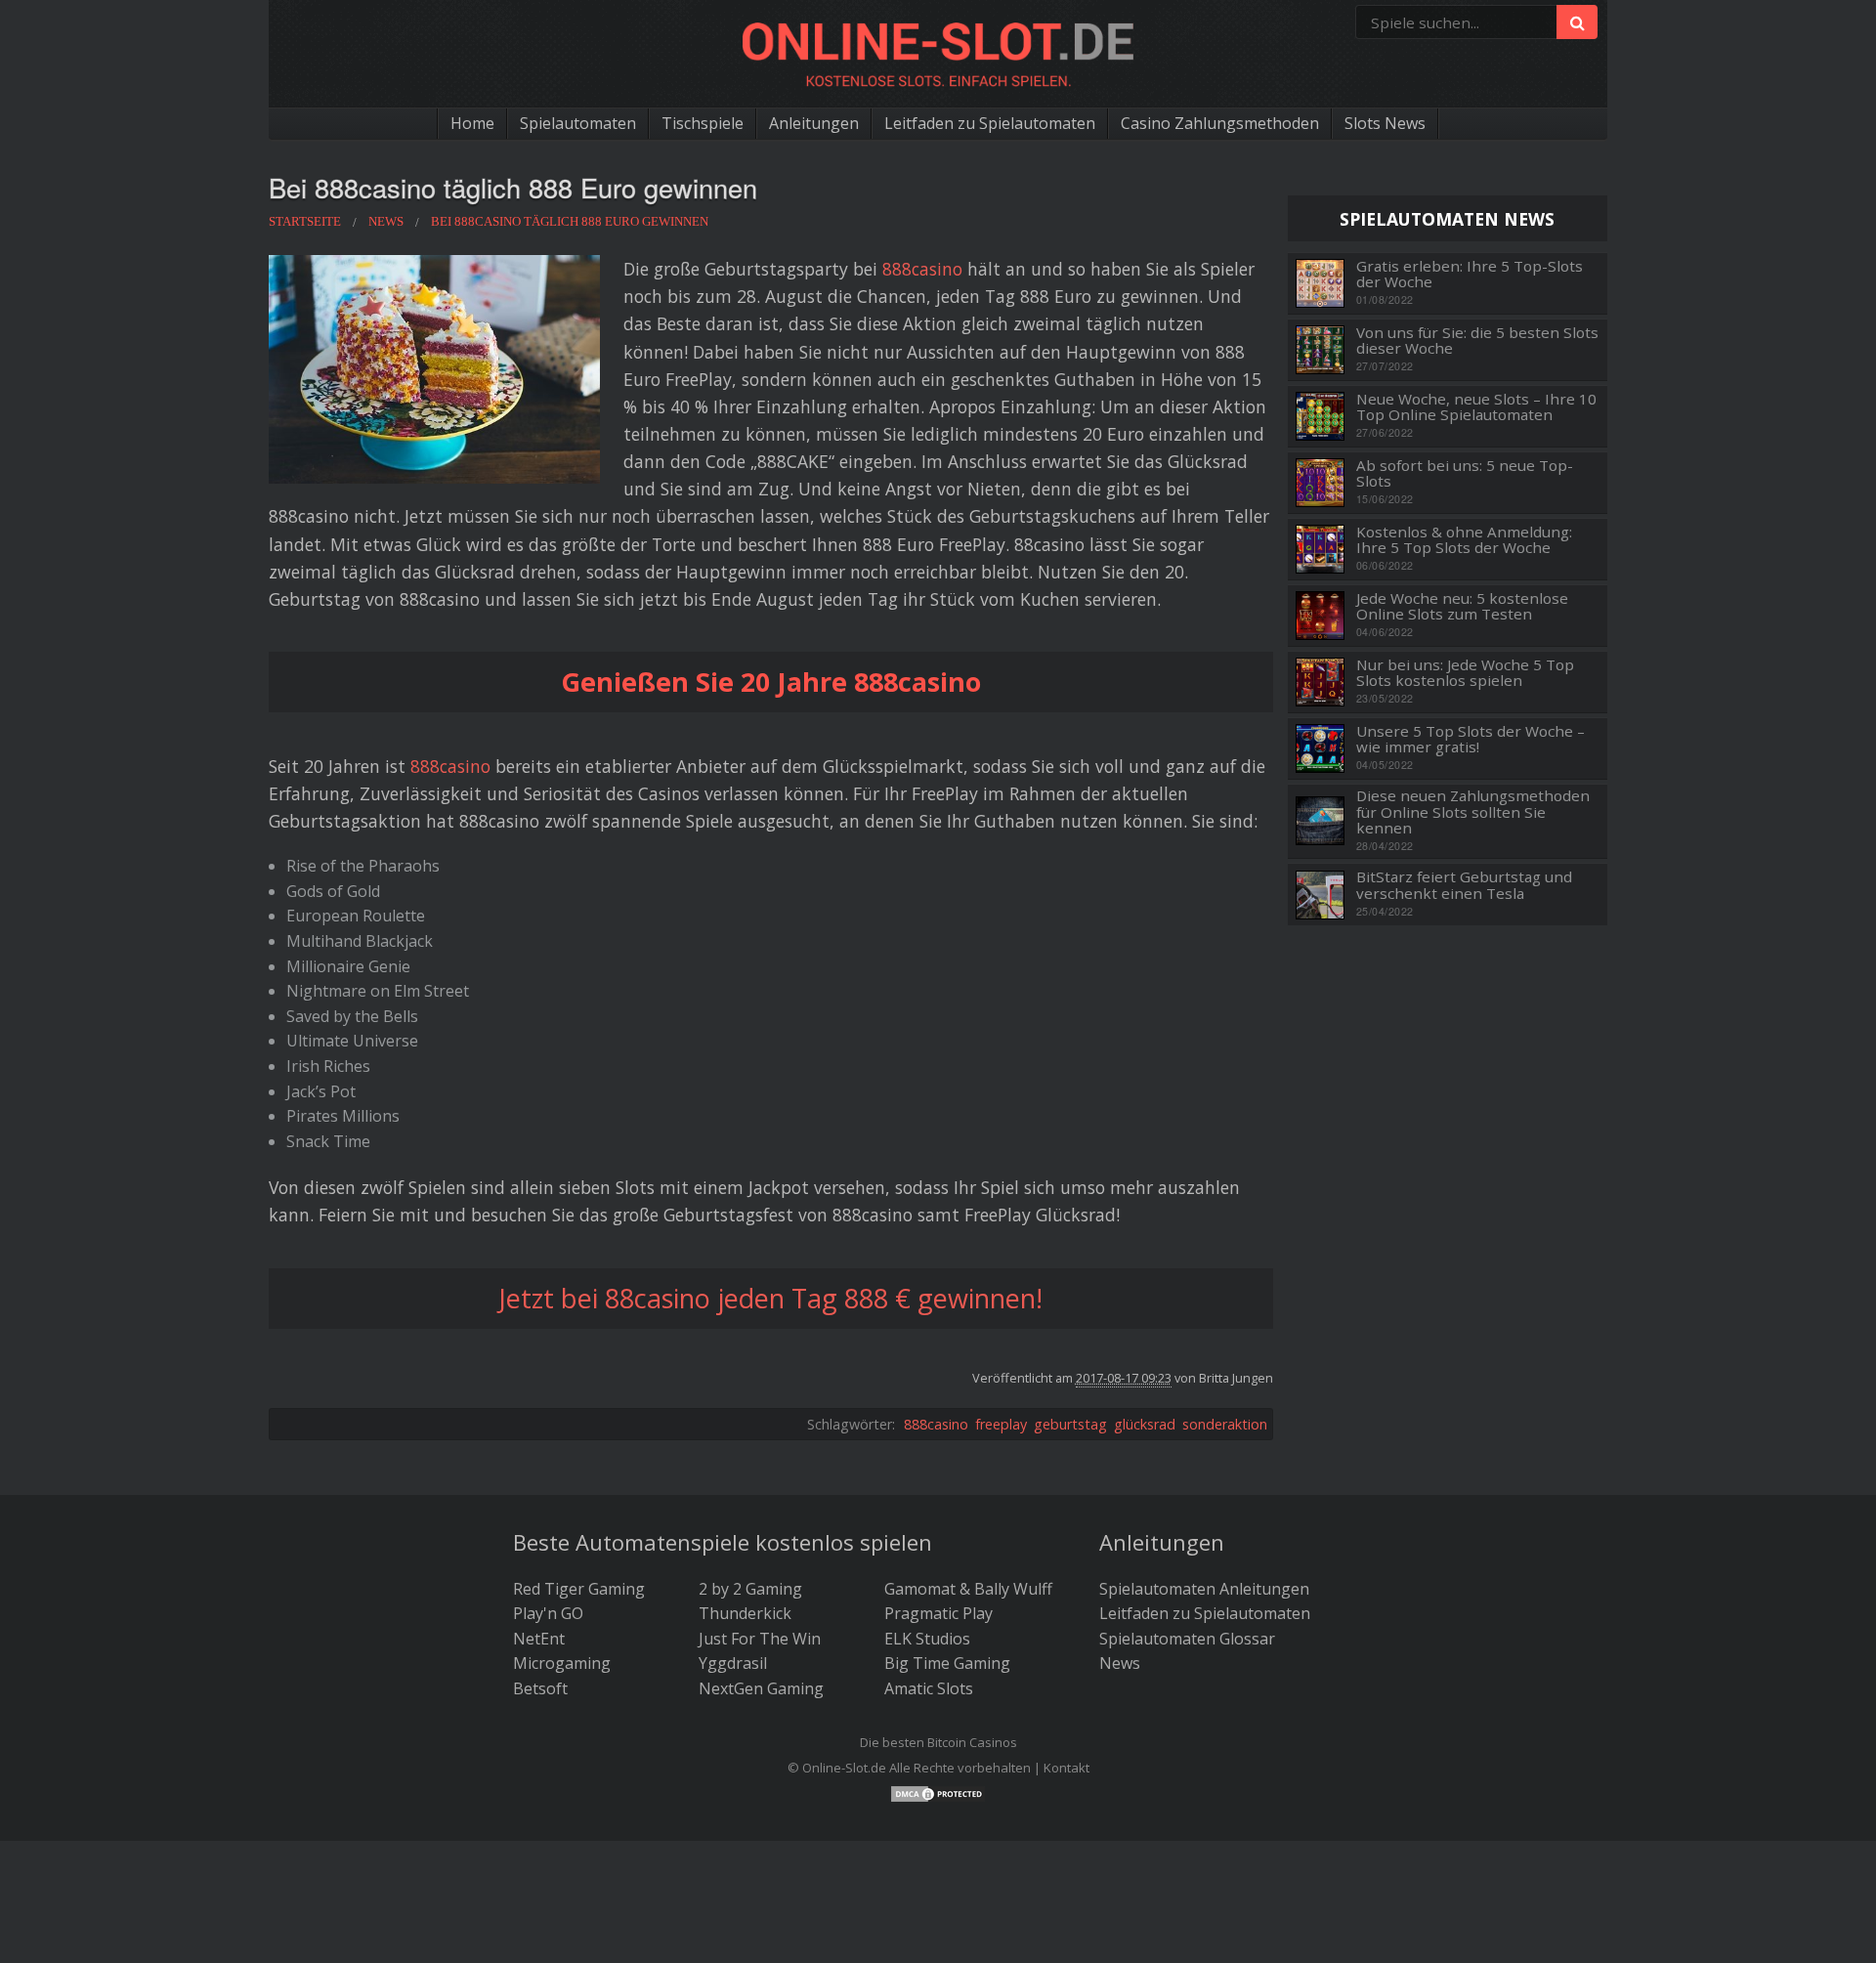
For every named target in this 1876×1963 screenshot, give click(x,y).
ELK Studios (927, 1639)
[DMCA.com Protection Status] (938, 1793)
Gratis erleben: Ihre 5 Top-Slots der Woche (1470, 274)
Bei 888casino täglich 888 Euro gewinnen (513, 187)
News (1120, 1663)
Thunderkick (745, 1613)
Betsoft (540, 1688)
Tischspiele (703, 123)
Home (472, 123)
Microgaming (562, 1663)
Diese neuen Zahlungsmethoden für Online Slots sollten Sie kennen (1473, 812)
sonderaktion (1225, 1424)
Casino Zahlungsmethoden (1220, 123)
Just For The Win (760, 1639)
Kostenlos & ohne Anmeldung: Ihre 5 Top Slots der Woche (1464, 540)
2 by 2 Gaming (750, 1589)
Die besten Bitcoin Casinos (938, 1742)
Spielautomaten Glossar (1187, 1639)
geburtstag (1070, 1424)
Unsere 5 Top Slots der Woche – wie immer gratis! (1471, 739)
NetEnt (539, 1639)
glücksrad (1145, 1424)
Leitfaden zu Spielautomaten (990, 123)
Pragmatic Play (938, 1613)
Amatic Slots (929, 1688)
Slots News (1385, 123)
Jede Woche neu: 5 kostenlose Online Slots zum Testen (1462, 606)
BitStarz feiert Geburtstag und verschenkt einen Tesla (1464, 885)
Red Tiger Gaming (579, 1589)
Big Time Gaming (947, 1663)
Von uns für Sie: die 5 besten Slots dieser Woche (1477, 341)
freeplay (1001, 1424)
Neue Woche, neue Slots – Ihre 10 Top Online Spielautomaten (1476, 407)
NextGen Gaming (761, 1688)
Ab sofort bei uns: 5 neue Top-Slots (1465, 473)
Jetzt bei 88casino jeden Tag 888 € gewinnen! (771, 1298)
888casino (922, 269)
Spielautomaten (578, 123)
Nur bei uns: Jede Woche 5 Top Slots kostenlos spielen (1465, 673)
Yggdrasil (733, 1663)
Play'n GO (548, 1613)
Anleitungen (814, 123)
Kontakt (1066, 1768)
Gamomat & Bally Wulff (968, 1589)
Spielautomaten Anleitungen (1204, 1589)
